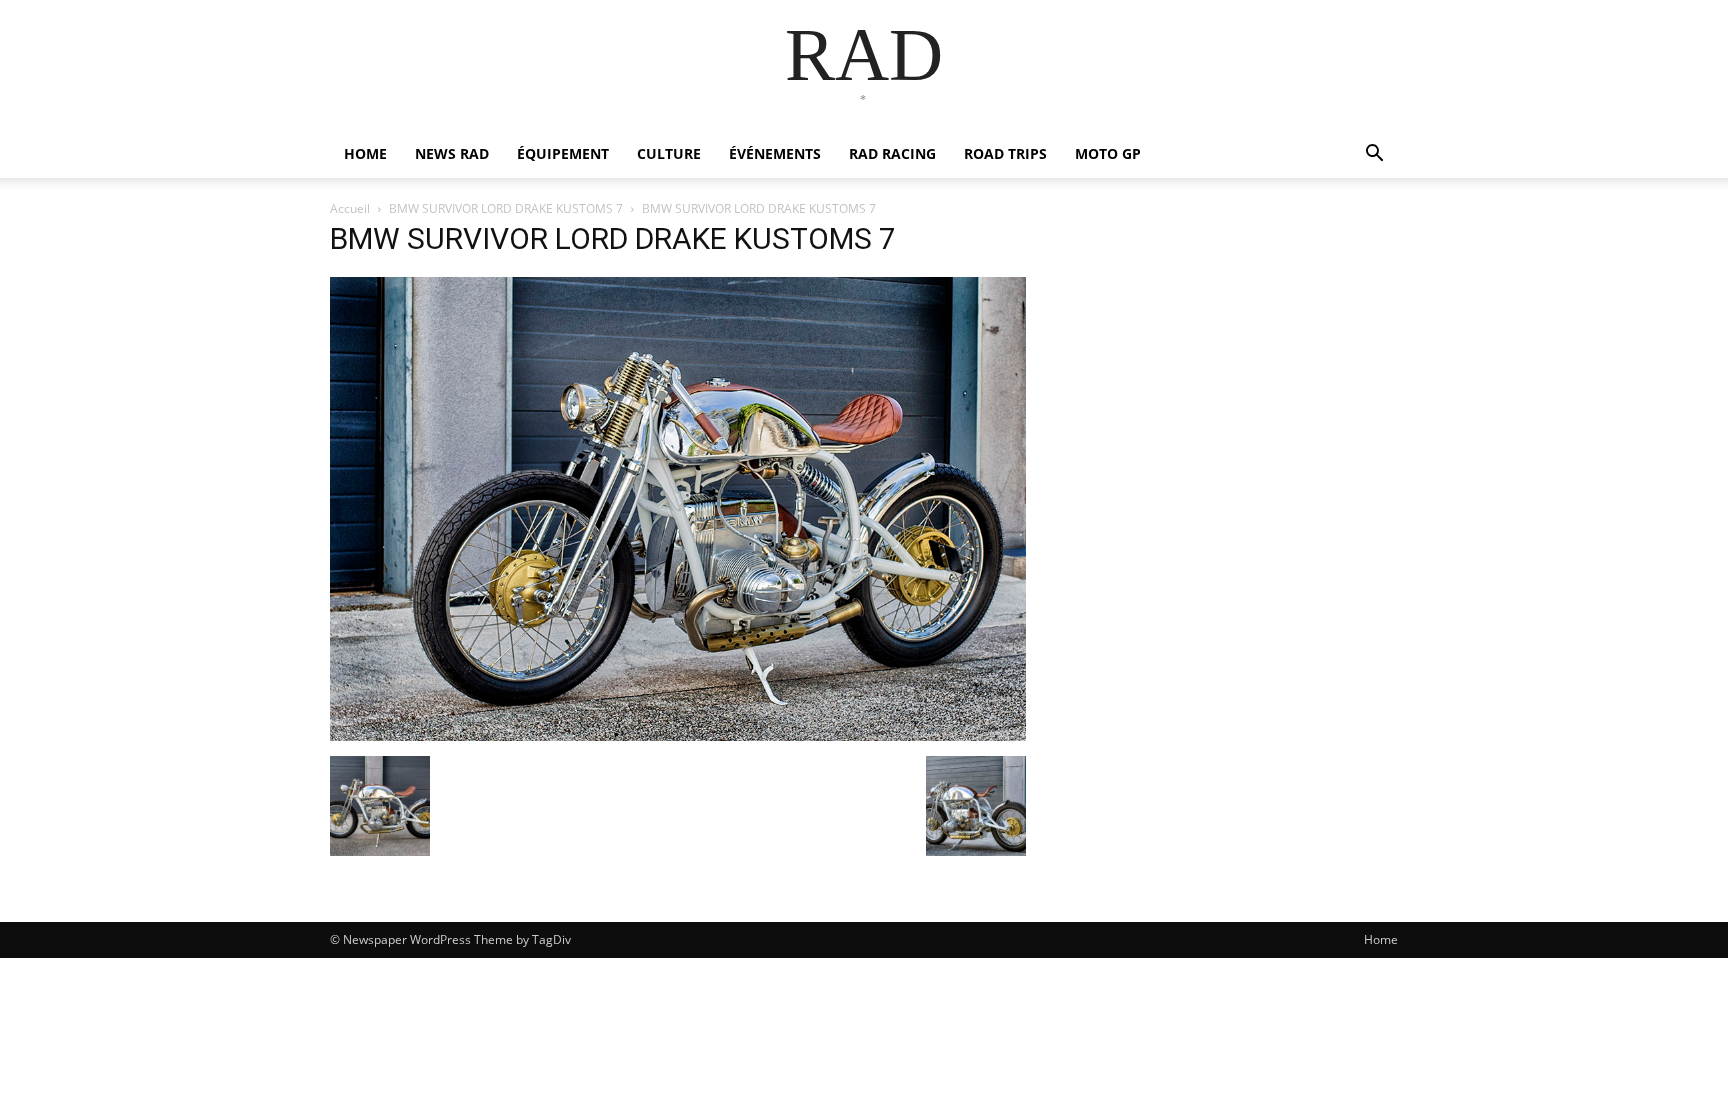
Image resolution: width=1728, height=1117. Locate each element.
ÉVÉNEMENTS (775, 153)
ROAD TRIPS (1005, 153)
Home (1381, 939)
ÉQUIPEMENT (563, 153)
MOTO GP (1108, 153)
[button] (1374, 155)
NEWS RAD (452, 153)
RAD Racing (892, 153)
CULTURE (669, 153)
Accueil (350, 208)
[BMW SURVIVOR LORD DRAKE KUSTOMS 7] (678, 735)
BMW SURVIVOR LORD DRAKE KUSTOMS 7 (506, 208)
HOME (365, 153)
